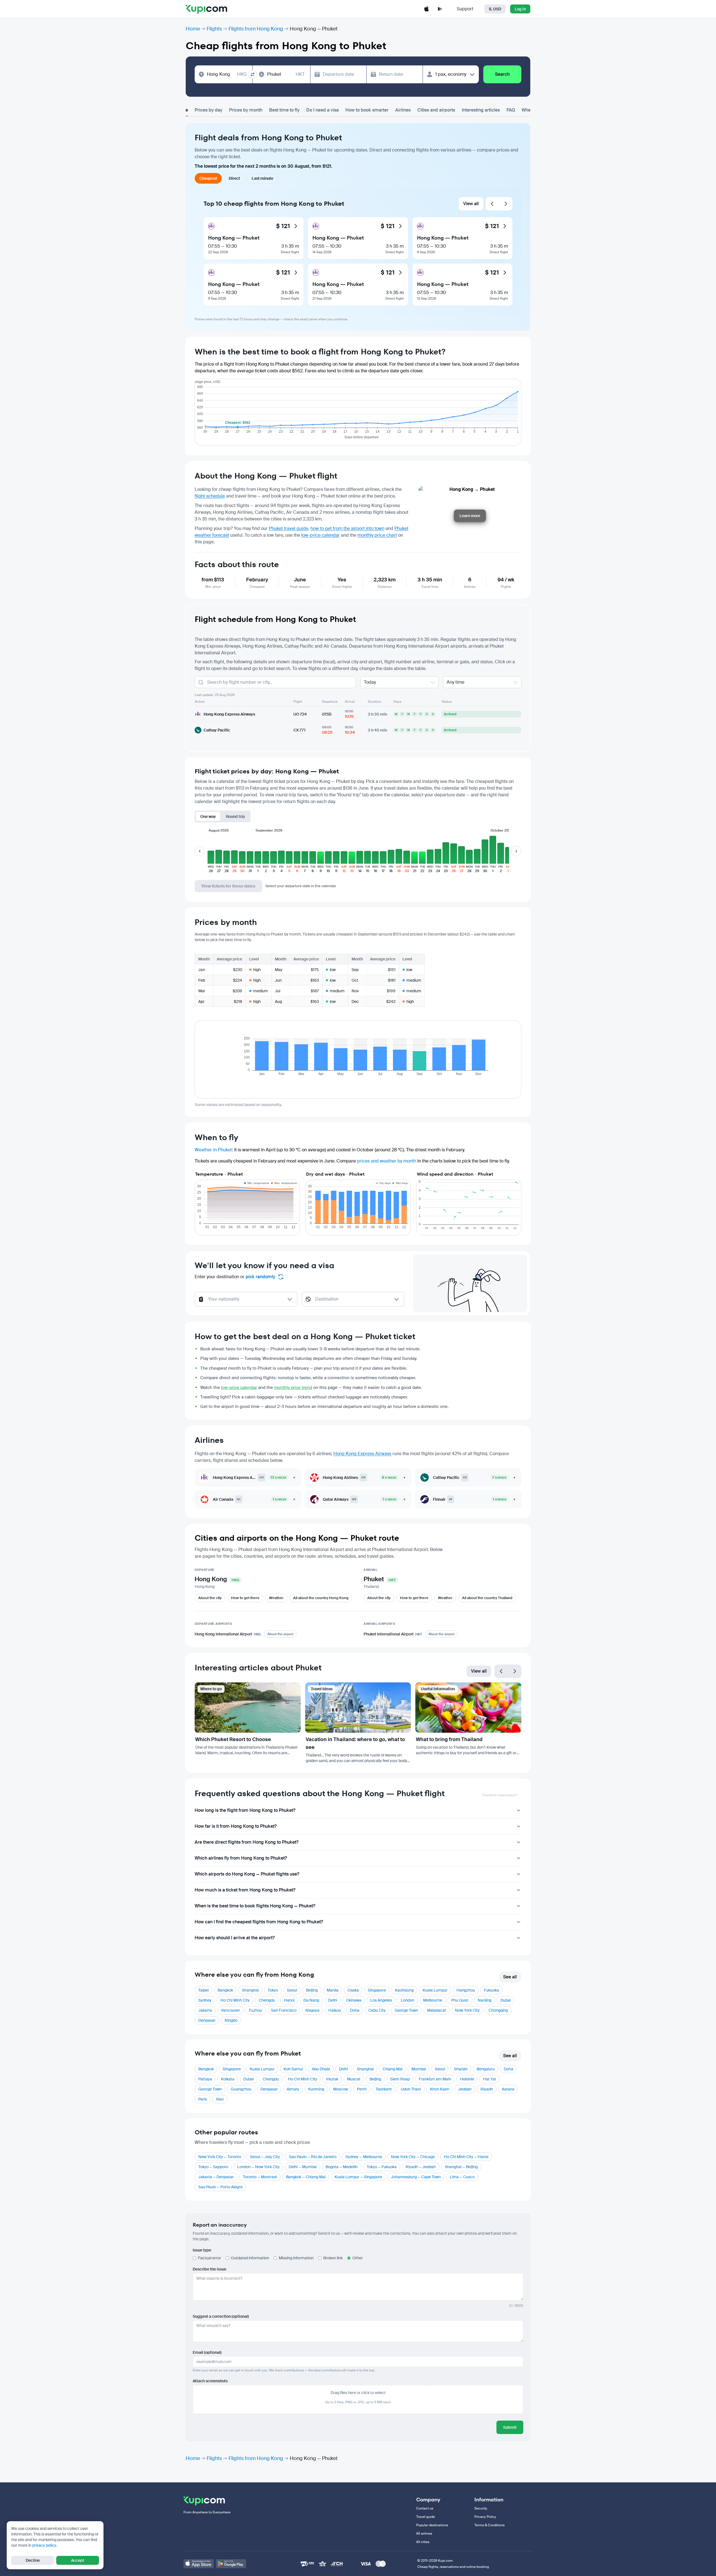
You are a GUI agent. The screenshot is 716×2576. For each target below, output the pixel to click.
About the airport (280, 1634)
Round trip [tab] (235, 816)
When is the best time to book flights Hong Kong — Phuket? (255, 1906)
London (408, 2000)
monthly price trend (293, 1388)
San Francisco (284, 2010)
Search (502, 74)
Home (193, 29)
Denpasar (207, 2020)
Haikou (335, 2010)
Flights (214, 29)
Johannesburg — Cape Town (416, 2177)
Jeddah (465, 2089)
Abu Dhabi (321, 2069)
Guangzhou (241, 2089)
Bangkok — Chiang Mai (306, 2177)
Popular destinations (432, 2525)
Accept (78, 2560)
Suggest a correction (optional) (221, 2316)
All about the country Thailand (487, 1598)
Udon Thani (411, 2089)
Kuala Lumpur (435, 1990)
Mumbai (419, 2069)
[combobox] (227, 74)
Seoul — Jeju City (265, 2157)
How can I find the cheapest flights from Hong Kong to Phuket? (259, 1922)
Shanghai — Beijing (461, 2167)
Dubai (506, 2000)
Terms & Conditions (489, 2525)
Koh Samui (293, 2069)
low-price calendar (321, 535)
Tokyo (273, 1990)
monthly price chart (377, 535)
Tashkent (384, 2089)
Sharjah (461, 2069)
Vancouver (230, 2010)
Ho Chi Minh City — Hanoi (466, 2157)
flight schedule (210, 496)
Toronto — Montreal (260, 2177)
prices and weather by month (387, 1161)
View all (471, 204)
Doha (355, 2010)
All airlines (424, 2534)
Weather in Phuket (213, 1150)
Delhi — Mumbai (303, 2167)
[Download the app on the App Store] (427, 9)
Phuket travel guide (288, 528)
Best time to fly (284, 110)
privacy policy (44, 2545)
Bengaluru (486, 2069)
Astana (508, 2089)
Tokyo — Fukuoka (382, 2167)
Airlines (403, 110)
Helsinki (467, 2079)
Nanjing (485, 2000)
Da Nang (311, 2000)
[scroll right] (516, 851)
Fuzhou (255, 2010)
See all (510, 1977)
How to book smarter (367, 110)
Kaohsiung (404, 1990)
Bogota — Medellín (342, 2167)
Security (481, 2508)
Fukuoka (491, 1990)
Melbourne (433, 2000)
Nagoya (312, 2010)
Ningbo (231, 2020)
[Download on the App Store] (199, 2564)
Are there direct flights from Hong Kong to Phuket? (247, 1842)
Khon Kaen (440, 2089)
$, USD (495, 9)
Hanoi (289, 2000)
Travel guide (426, 2517)
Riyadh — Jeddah (421, 2167)
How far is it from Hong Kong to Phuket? (236, 1826)
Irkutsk (332, 2079)
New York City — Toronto (220, 2157)
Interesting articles (481, 110)
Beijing (312, 1990)
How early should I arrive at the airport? (235, 1938)
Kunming (316, 2089)
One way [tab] (208, 816)
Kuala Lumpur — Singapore (358, 2177)
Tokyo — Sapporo (213, 2167)
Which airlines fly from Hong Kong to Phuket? (241, 1858)
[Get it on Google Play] (231, 2564)
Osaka (353, 1990)
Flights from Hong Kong (256, 29)
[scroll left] (200, 851)
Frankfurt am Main (435, 2079)
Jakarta (205, 2010)
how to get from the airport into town (347, 528)
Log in (520, 9)
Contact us (425, 2508)
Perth (362, 2089)
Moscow (341, 2089)
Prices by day (209, 110)
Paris (203, 2099)
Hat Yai (489, 2079)
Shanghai (250, 1990)
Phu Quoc (460, 2000)
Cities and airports (436, 110)
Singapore (377, 1990)
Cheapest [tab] (208, 178)
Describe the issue (209, 2269)
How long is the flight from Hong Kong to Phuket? (245, 1810)
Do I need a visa (322, 110)
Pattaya (205, 2079)
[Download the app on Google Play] (440, 9)
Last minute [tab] (262, 178)
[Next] (506, 204)
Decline (33, 2560)
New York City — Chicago (413, 2157)
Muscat (354, 2079)
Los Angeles (381, 2000)
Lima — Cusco (462, 2177)
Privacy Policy (485, 2517)
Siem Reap (400, 2079)
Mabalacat (437, 2010)
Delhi (333, 2000)
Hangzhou (466, 1990)
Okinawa (354, 2000)
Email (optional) (207, 2352)
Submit (510, 2427)
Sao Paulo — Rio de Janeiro (313, 2157)
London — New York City (258, 2167)
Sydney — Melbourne (364, 2157)
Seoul (292, 1990)
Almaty (293, 2089)
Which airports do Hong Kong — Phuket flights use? (247, 1874)
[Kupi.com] (206, 9)
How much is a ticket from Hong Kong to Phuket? (245, 1890)
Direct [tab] (234, 178)
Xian (220, 2099)
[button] (211, 854)
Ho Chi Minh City (235, 2000)
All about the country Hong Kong (321, 1598)
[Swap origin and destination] (253, 74)
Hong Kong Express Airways (362, 1454)
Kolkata (228, 2079)
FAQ (511, 110)
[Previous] (492, 204)
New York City (467, 2010)
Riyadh (487, 2089)
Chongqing (498, 2010)
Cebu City (377, 2010)
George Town (406, 2010)
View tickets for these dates (228, 886)
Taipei (203, 1990)
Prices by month (246, 110)
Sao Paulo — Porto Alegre (220, 2187)
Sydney (205, 2000)
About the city (210, 1598)
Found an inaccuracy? (500, 1795)
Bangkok (225, 1990)
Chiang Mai (393, 2069)
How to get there (245, 1598)
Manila (333, 1990)
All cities (423, 2542)
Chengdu (267, 2000)
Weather (276, 1598)
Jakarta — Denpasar (216, 2177)
